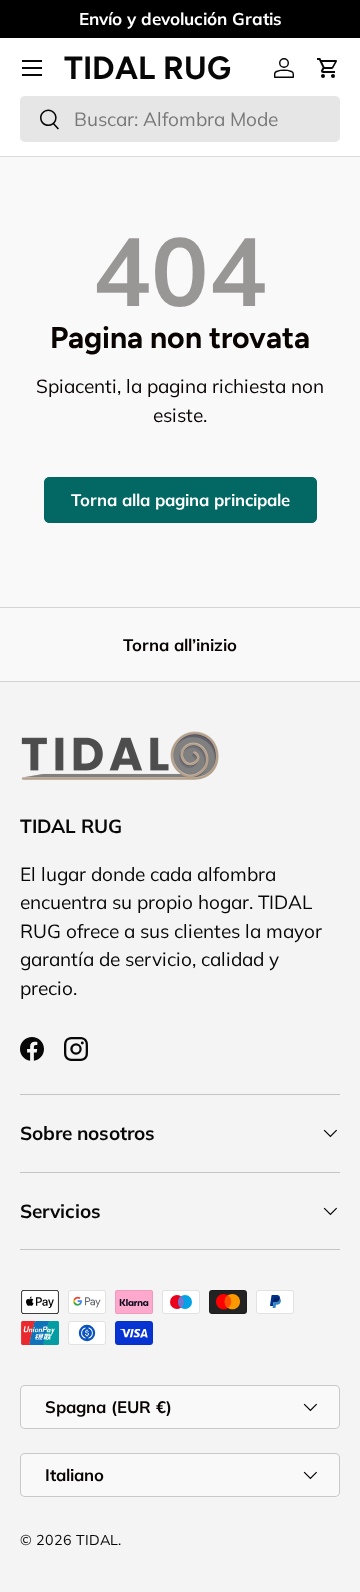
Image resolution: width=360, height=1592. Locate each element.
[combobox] (180, 119)
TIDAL (97, 1540)
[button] (328, 68)
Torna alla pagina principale (180, 499)
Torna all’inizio (180, 644)
